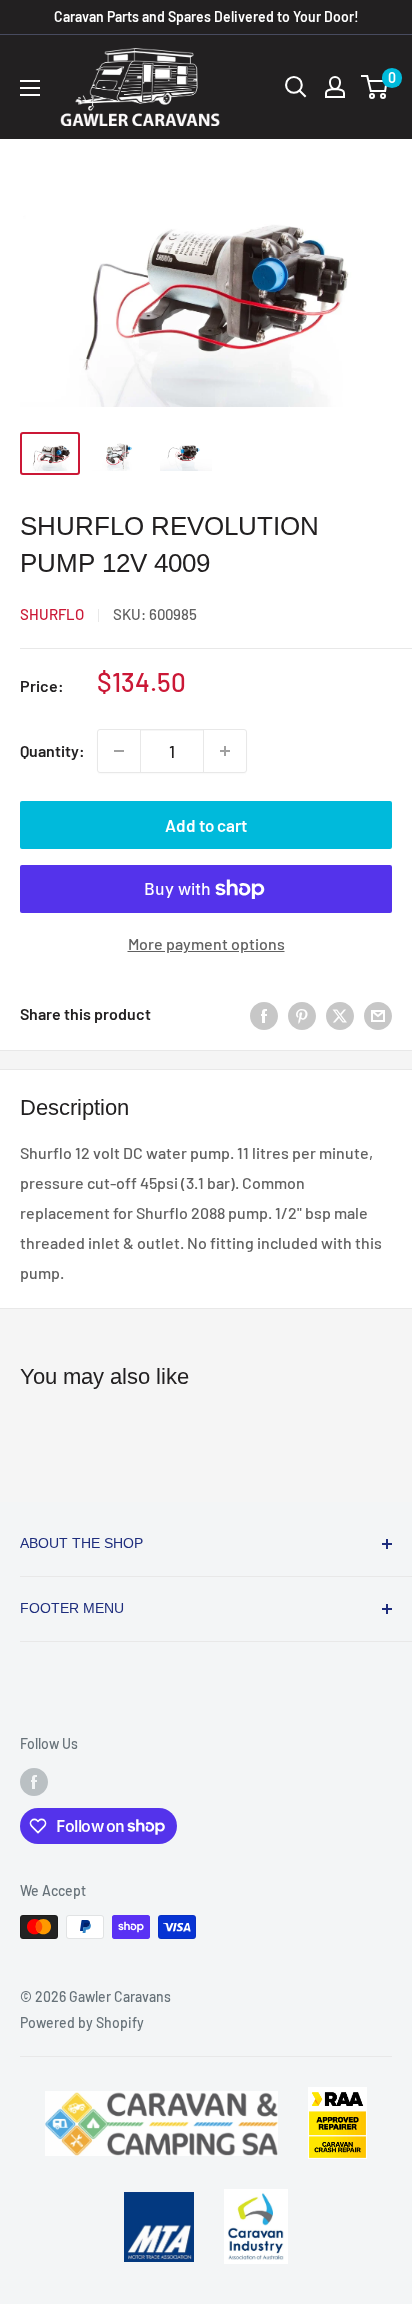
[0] (375, 87)
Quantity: (52, 750)
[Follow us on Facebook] (34, 1782)
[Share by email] (378, 1014)
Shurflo (52, 614)
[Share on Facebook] (264, 1014)
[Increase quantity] (225, 751)
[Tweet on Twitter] (340, 1014)
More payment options (206, 943)
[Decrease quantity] (119, 751)
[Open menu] (30, 88)
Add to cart (206, 825)
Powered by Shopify (82, 2022)
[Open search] (296, 87)
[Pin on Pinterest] (302, 1014)
